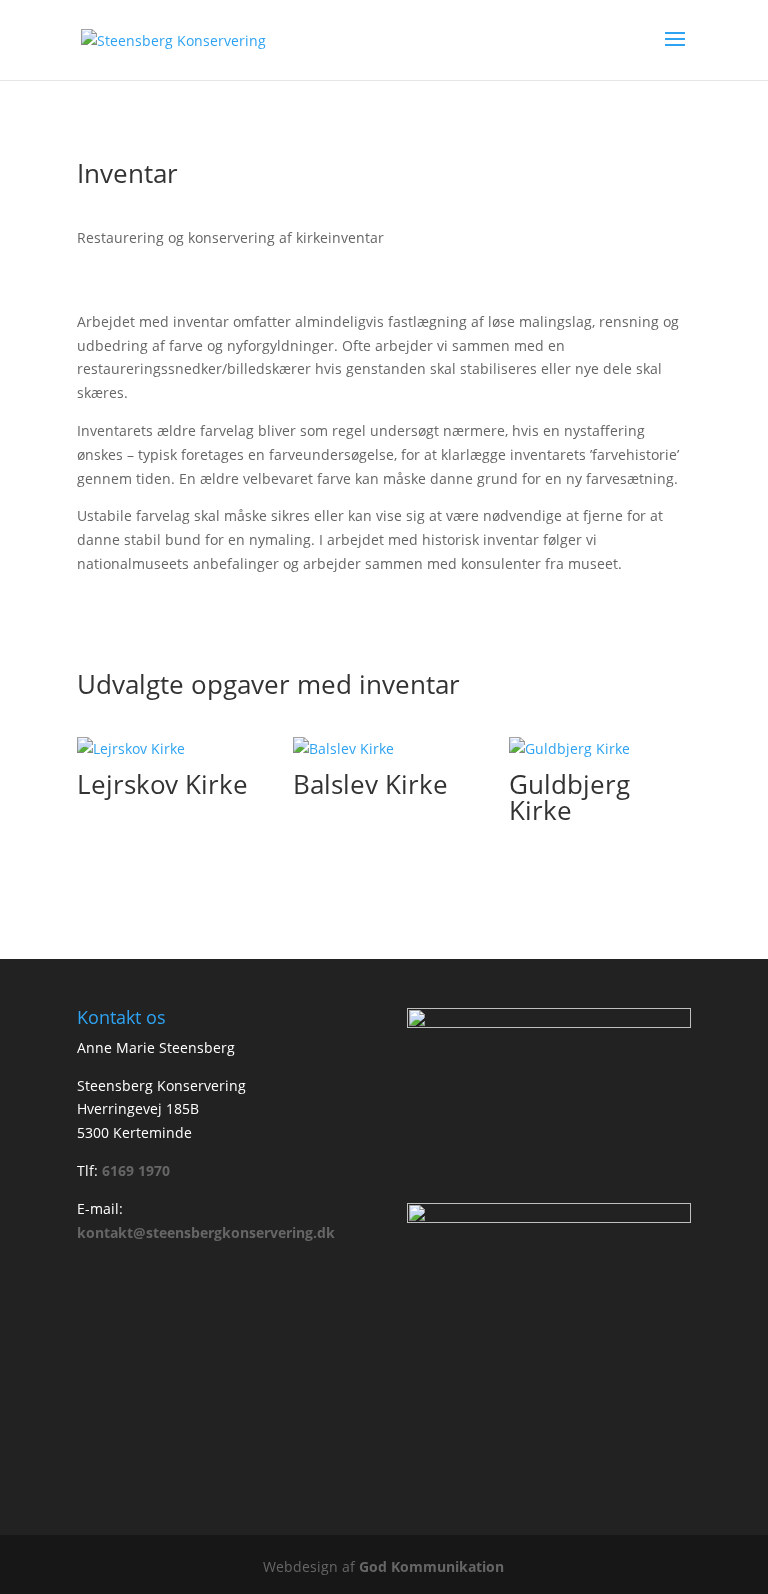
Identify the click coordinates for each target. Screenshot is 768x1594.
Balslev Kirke (370, 784)
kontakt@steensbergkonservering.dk (206, 1232)
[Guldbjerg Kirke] (600, 749)
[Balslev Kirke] (384, 749)
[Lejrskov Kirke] (168, 749)
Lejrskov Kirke (162, 784)
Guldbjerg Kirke (569, 797)
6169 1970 (136, 1170)
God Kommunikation (431, 1566)
